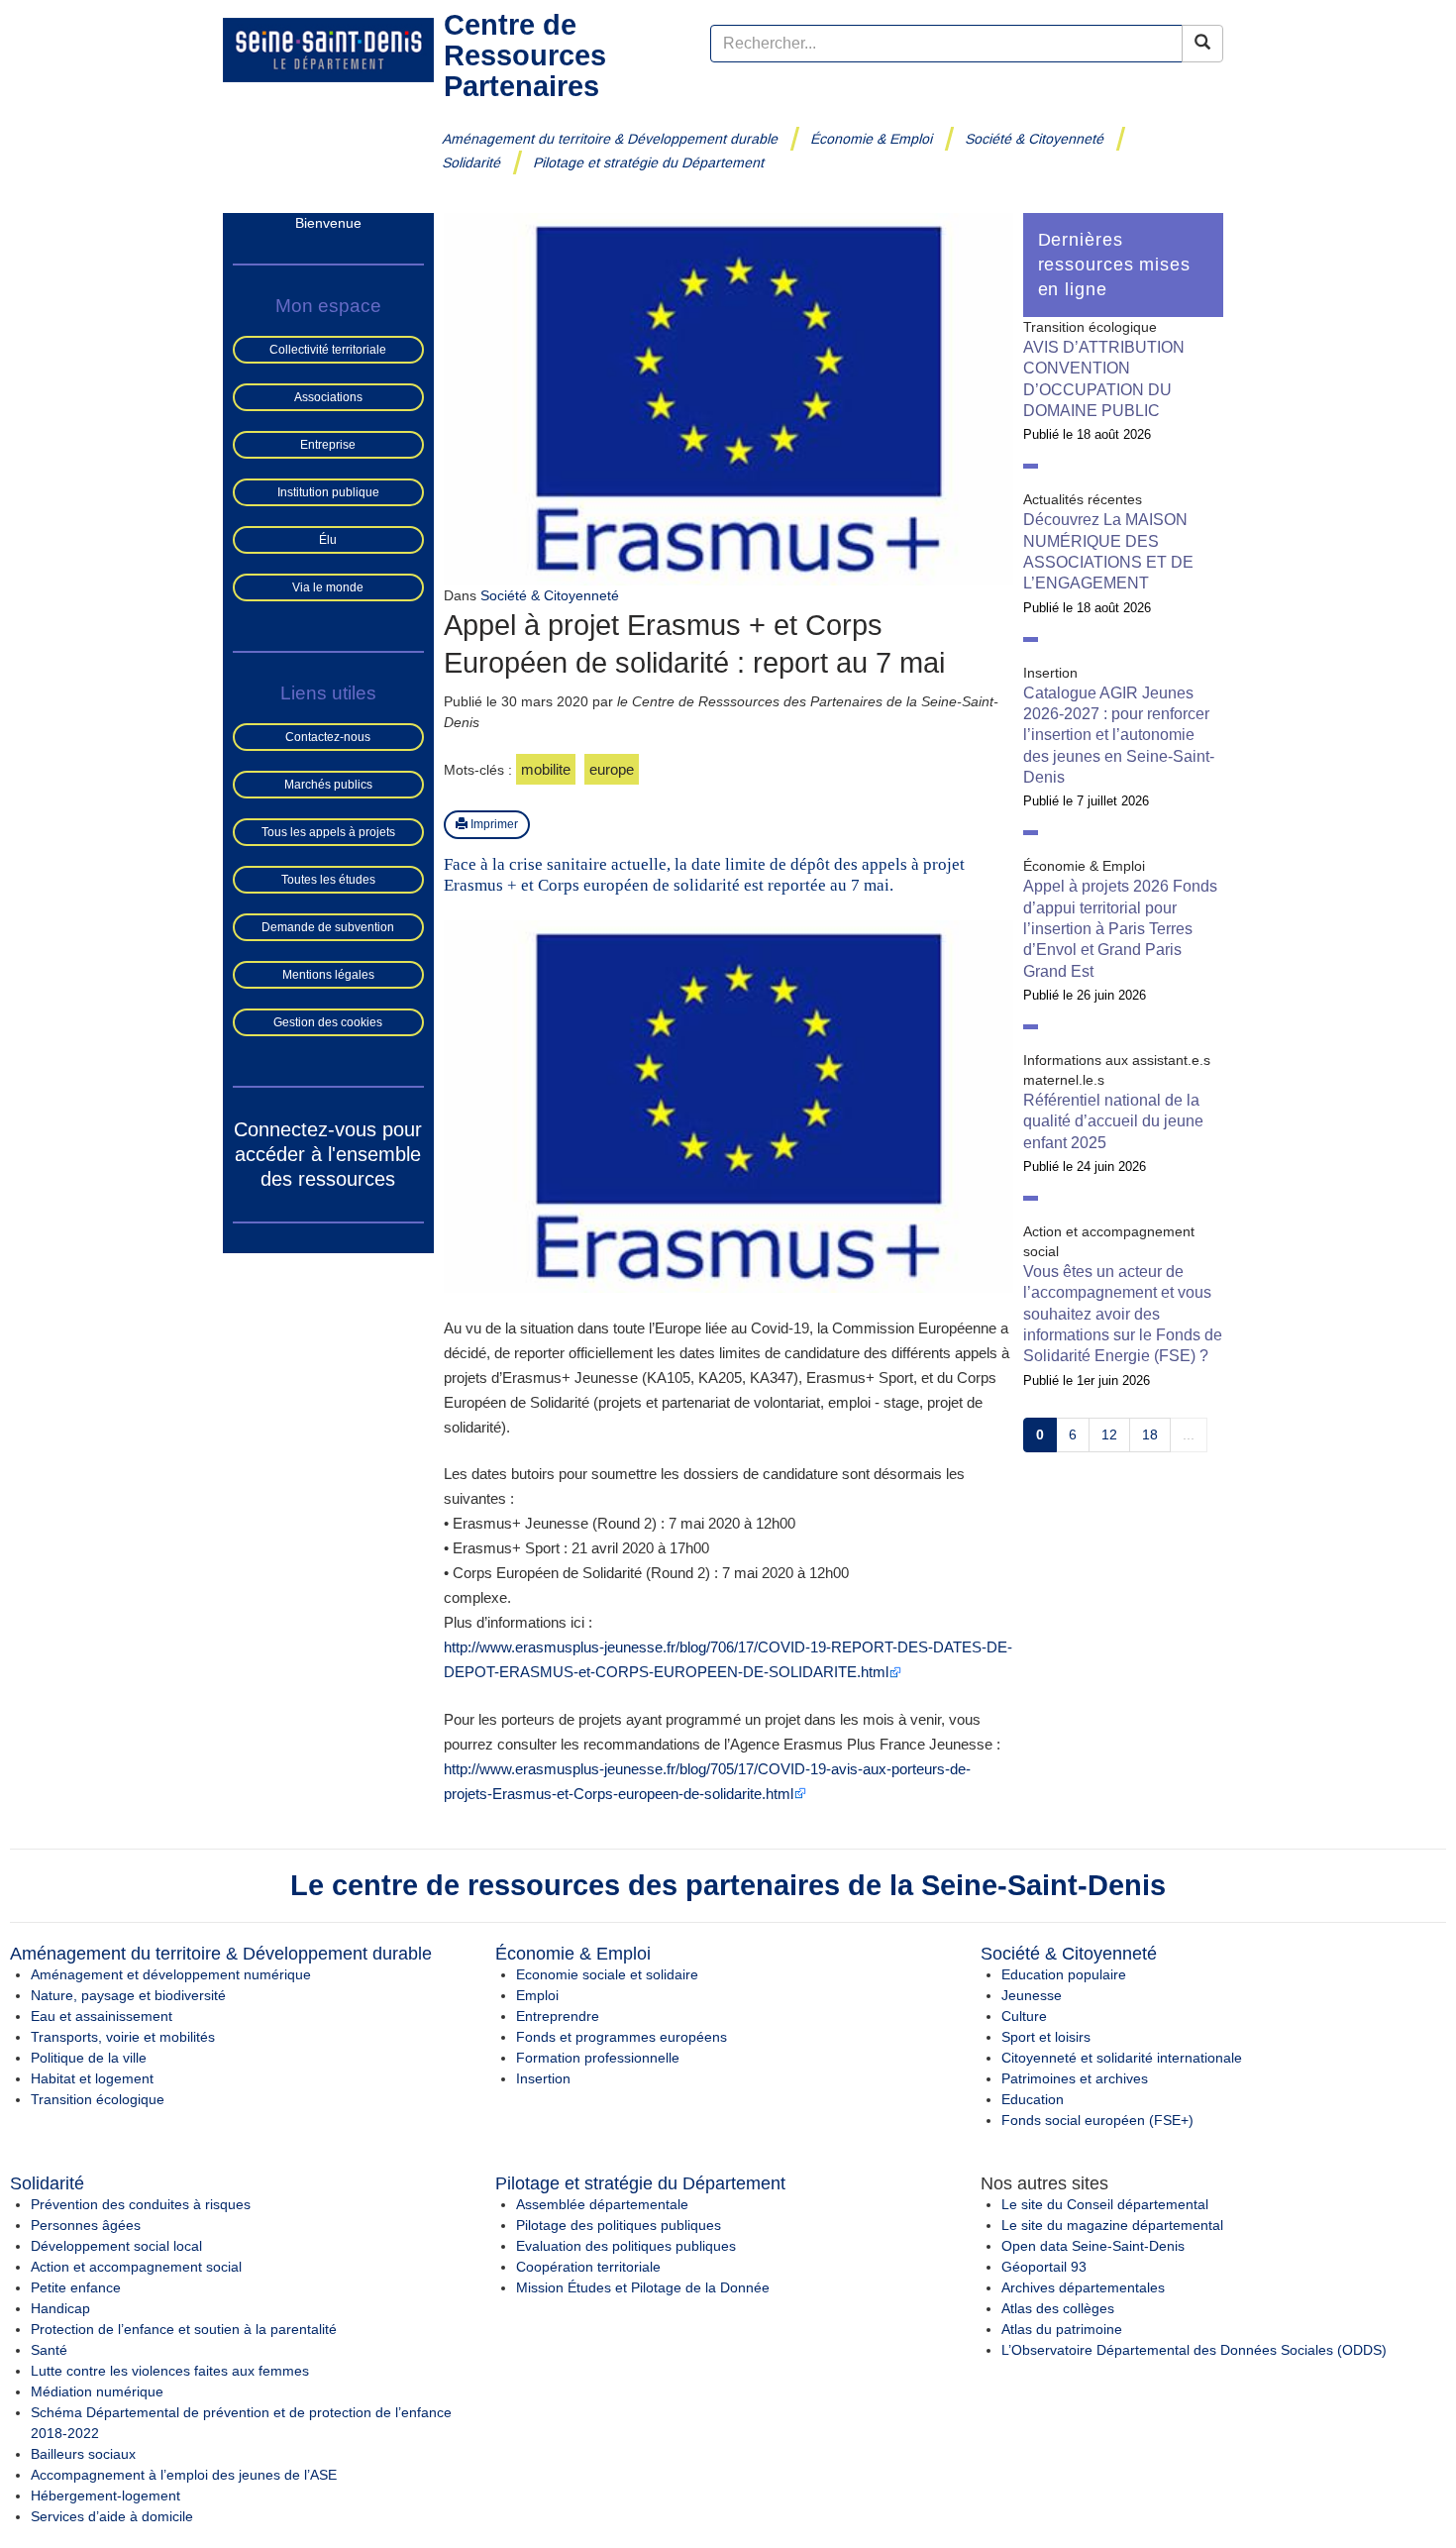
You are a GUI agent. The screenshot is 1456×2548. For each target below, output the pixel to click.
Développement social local (116, 2246)
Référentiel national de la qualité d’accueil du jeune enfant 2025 (1113, 1121)
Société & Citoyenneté (1035, 139)
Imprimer (493, 824)
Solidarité (472, 162)
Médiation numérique (97, 2391)
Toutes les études (328, 880)
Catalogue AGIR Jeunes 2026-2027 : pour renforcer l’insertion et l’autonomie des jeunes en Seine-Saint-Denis (1119, 735)
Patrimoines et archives (1075, 2078)
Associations (328, 397)
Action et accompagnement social (136, 2267)
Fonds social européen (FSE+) (1097, 2120)
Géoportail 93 (1044, 2267)
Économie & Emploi (872, 139)
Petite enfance (76, 2287)
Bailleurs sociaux (83, 2454)
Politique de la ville (89, 2058)
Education (1033, 2099)
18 (1150, 1434)
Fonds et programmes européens (622, 2037)
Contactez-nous (328, 737)
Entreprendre (558, 2016)
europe (612, 769)
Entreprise (328, 445)
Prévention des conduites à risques (141, 2204)
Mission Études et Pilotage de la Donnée (643, 2287)
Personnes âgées (86, 2225)
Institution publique (328, 492)
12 (1109, 1434)
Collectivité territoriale (328, 350)
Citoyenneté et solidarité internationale (1122, 2058)
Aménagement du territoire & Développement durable (611, 139)
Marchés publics (328, 785)
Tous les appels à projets (328, 832)
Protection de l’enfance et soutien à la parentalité (184, 2329)
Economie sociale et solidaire (607, 1974)
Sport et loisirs (1046, 2037)
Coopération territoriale (588, 2267)
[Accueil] (328, 49)
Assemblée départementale (602, 2204)
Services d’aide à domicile (112, 2516)
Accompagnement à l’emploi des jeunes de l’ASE (184, 2475)
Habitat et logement (92, 2078)
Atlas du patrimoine (1062, 2329)
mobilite (546, 769)
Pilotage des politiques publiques (619, 2225)
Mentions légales (328, 975)
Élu (328, 540)
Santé (49, 2350)
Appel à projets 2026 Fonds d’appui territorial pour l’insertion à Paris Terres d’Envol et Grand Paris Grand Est (1120, 928)
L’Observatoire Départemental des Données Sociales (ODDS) (1194, 2350)
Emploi (537, 1995)
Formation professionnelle (598, 2058)
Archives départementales (1083, 2287)
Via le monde (328, 587)
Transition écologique (98, 2099)
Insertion (543, 2078)
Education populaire (1064, 1974)
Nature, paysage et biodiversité (128, 1995)
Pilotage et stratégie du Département (649, 162)
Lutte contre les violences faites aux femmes (170, 2371)
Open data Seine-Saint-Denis (1093, 2246)
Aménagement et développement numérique (171, 1974)
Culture (1024, 2016)
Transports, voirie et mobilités (123, 2037)
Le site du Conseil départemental (1105, 2204)
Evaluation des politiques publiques (626, 2246)
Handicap (60, 2308)
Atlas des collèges (1058, 2308)
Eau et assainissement (102, 2016)
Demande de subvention (328, 927)
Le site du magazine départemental (1112, 2225)
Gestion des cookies (328, 1022)
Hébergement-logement (105, 2495)
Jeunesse (1032, 1995)
